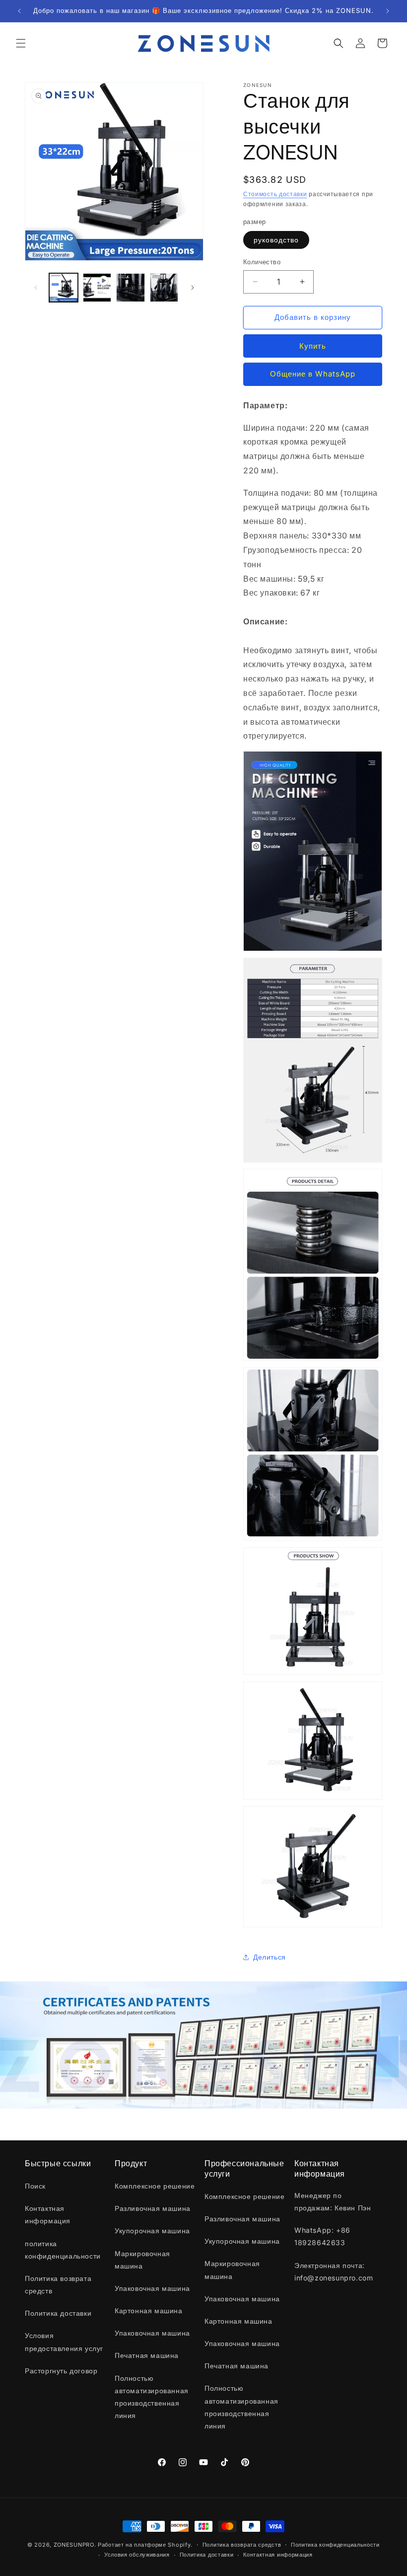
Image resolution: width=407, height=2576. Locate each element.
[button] (21, 43)
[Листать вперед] (193, 288)
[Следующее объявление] (388, 11)
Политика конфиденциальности (335, 2545)
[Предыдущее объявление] (19, 11)
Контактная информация (278, 2555)
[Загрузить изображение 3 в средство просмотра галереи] (164, 288)
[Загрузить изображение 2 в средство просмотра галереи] (131, 288)
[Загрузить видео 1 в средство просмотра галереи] (97, 288)
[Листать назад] (36, 288)
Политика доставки (207, 2555)
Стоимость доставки (275, 194)
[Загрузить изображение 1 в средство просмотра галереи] (64, 288)
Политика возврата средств (242, 2545)
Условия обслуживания (137, 2555)
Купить (313, 346)
